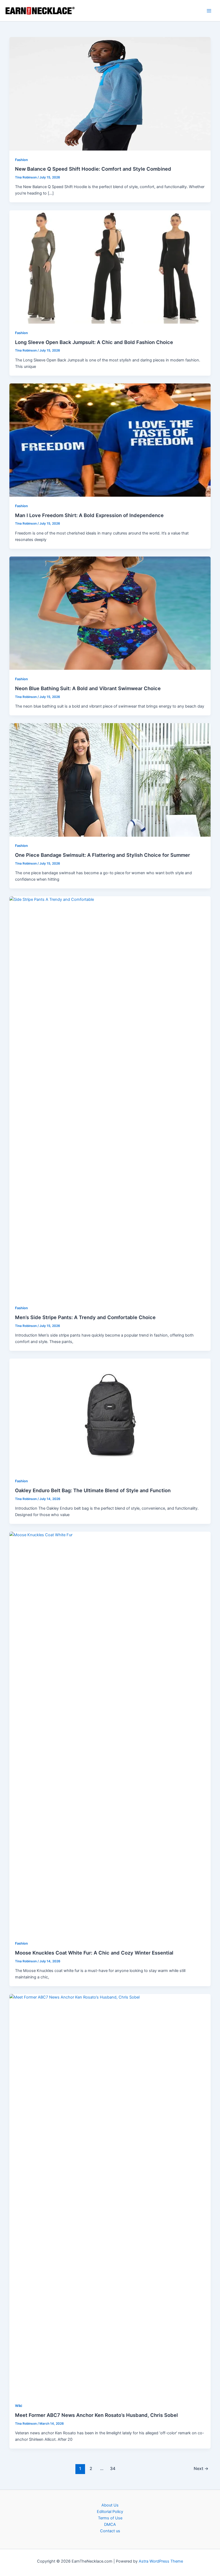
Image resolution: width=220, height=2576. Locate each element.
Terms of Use (110, 2518)
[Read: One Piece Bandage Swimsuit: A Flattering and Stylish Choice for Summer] (110, 780)
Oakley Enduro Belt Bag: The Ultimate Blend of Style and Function (93, 1490)
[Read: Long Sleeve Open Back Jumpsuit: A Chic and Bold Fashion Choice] (110, 267)
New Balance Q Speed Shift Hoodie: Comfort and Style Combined (93, 169)
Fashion (21, 160)
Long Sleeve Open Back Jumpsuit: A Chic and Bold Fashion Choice (94, 342)
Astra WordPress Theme (161, 2561)
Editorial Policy (110, 2512)
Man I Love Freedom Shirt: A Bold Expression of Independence (89, 515)
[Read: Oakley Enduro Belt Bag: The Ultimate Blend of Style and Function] (110, 1415)
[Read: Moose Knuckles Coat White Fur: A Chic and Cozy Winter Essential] (110, 1733)
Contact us (110, 2531)
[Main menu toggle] (209, 11)
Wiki (19, 2406)
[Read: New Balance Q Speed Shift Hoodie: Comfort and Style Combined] (110, 94)
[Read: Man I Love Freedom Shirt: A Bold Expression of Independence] (110, 440)
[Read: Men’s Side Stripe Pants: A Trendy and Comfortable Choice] (110, 1097)
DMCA (110, 2524)
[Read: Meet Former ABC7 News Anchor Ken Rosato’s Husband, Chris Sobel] (110, 2195)
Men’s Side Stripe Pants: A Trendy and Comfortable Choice (85, 1317)
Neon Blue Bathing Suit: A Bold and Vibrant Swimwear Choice (88, 688)
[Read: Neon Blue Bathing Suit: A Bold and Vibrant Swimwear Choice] (110, 613)
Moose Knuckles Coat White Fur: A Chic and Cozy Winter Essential (94, 1953)
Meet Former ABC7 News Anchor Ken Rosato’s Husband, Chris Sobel (96, 2415)
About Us (110, 2505)
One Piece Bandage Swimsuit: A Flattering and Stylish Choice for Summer (102, 855)
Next (201, 2469)
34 (113, 2469)
